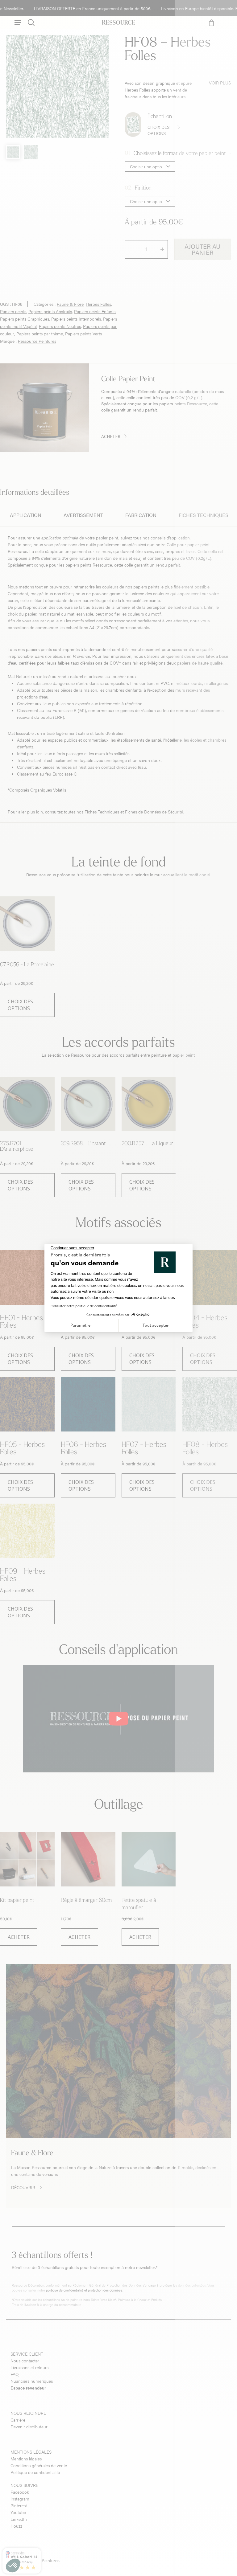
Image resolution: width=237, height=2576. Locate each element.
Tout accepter (156, 1325)
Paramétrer (81, 1325)
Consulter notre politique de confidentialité (84, 1306)
